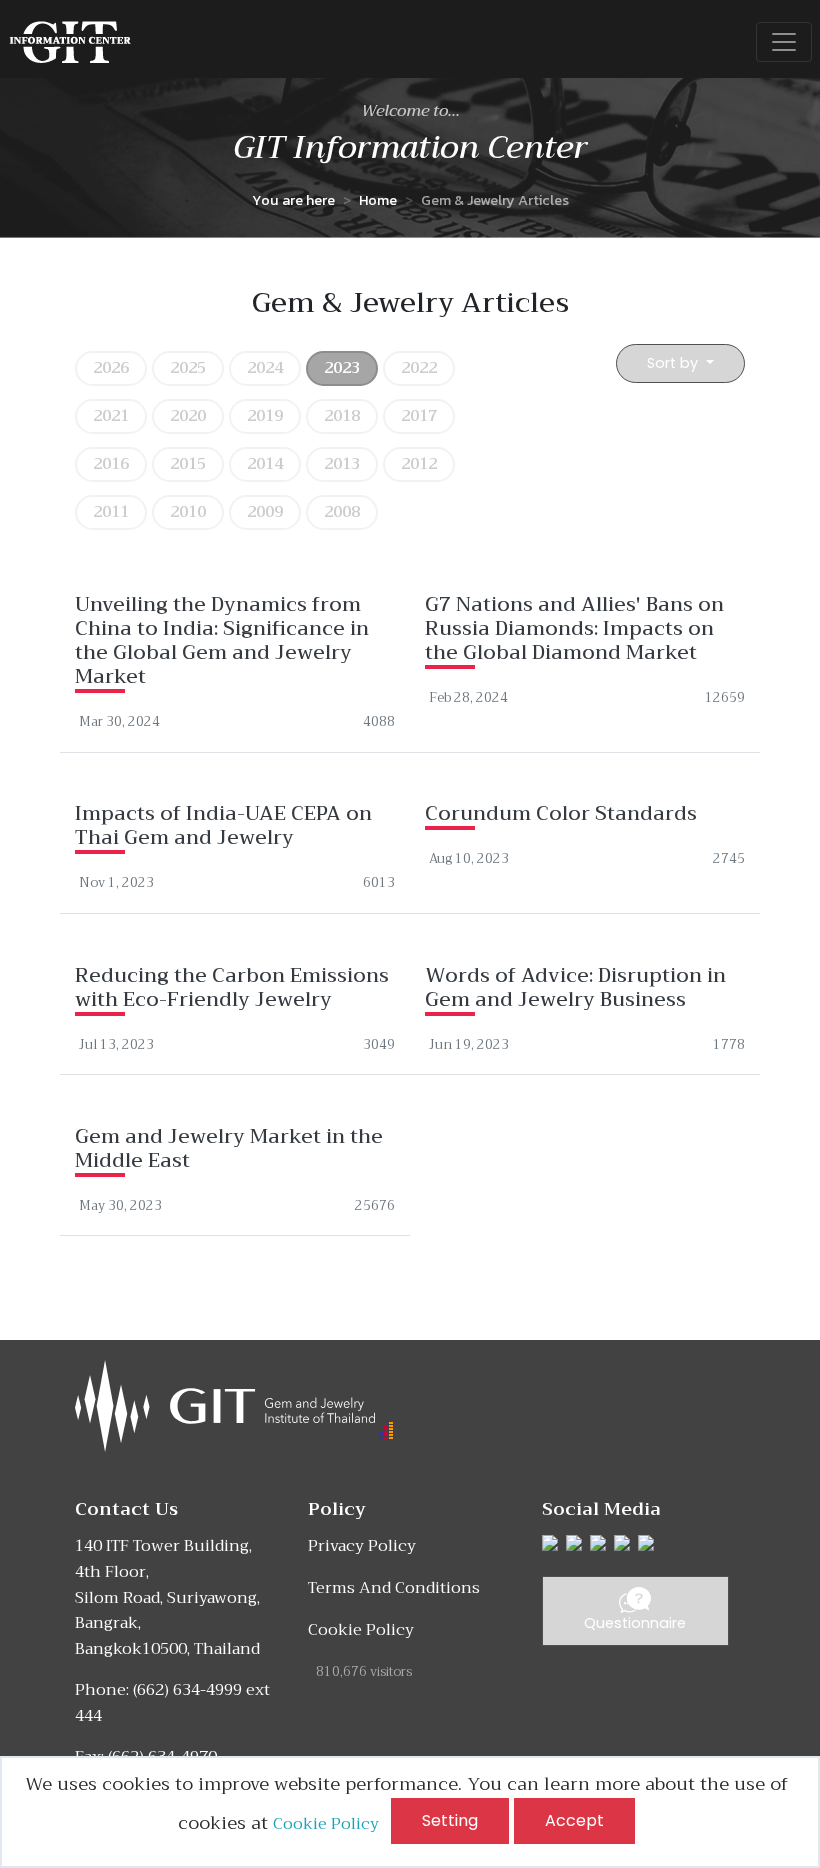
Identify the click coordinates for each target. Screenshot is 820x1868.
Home (378, 200)
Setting (450, 1820)
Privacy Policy (362, 1546)
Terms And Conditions (394, 1588)
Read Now (235, 651)
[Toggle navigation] (784, 42)
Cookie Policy (332, 1824)
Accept (574, 1820)
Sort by (674, 363)
